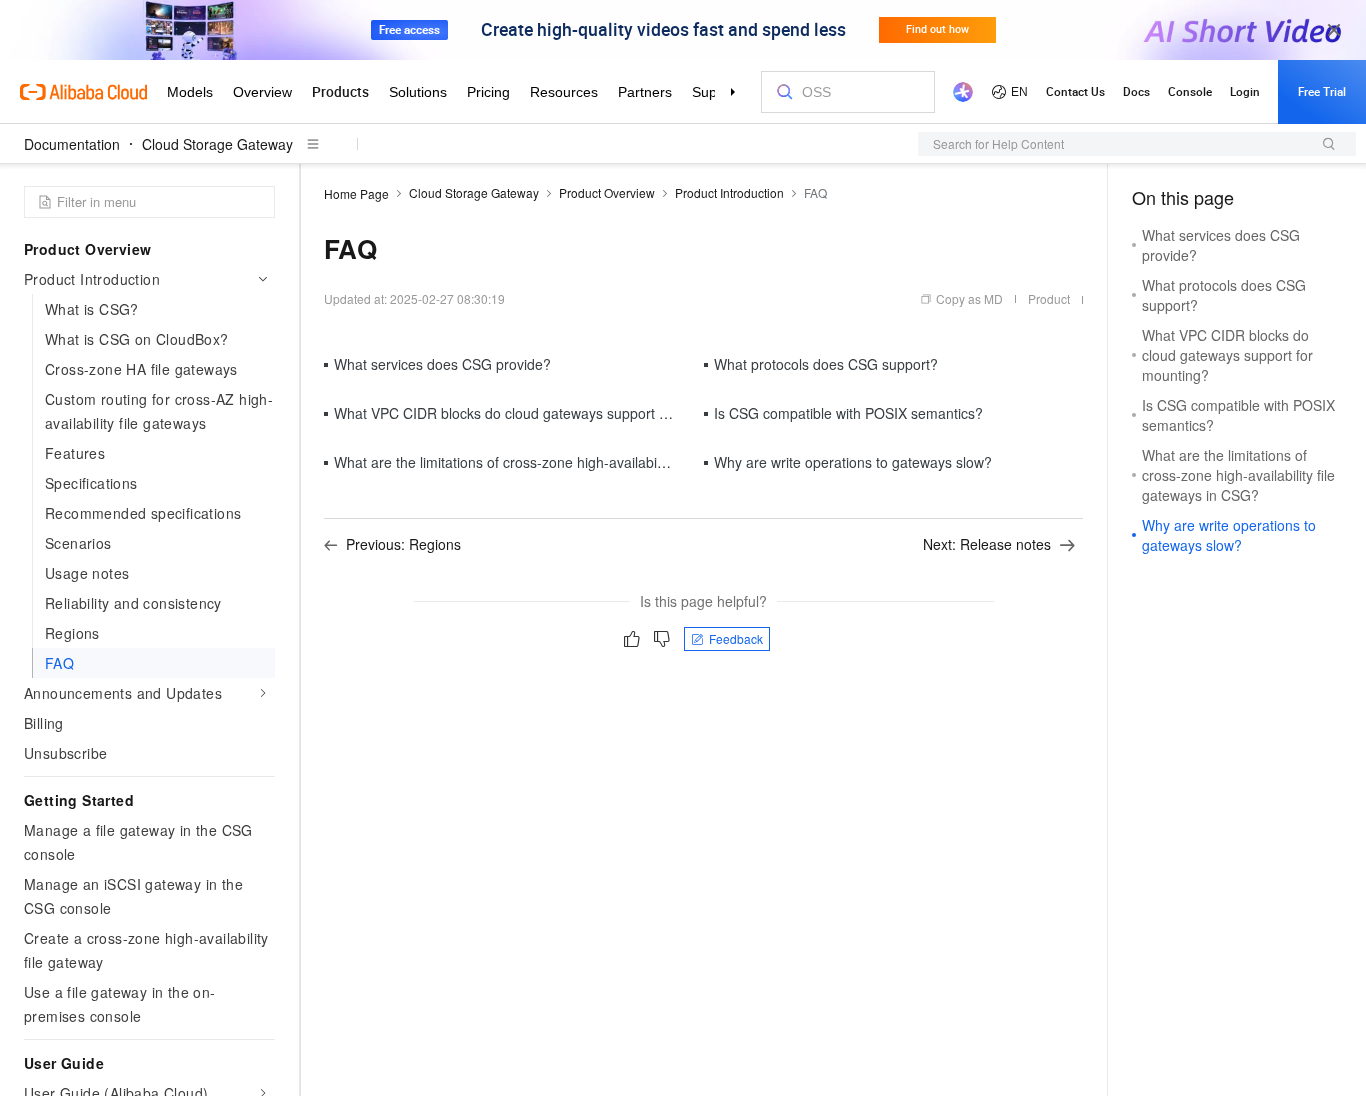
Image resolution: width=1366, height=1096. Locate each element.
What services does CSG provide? (442, 364)
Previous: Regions (403, 544)
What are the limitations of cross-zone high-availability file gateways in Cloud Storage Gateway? (636, 462)
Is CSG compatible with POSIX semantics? (848, 413)
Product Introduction (729, 192)
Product (1049, 298)
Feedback (736, 638)
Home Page (356, 193)
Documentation (72, 144)
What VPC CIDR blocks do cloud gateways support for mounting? (540, 413)
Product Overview (607, 192)
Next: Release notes (987, 544)
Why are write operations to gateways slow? (853, 462)
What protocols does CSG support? (826, 364)
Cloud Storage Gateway (217, 144)
